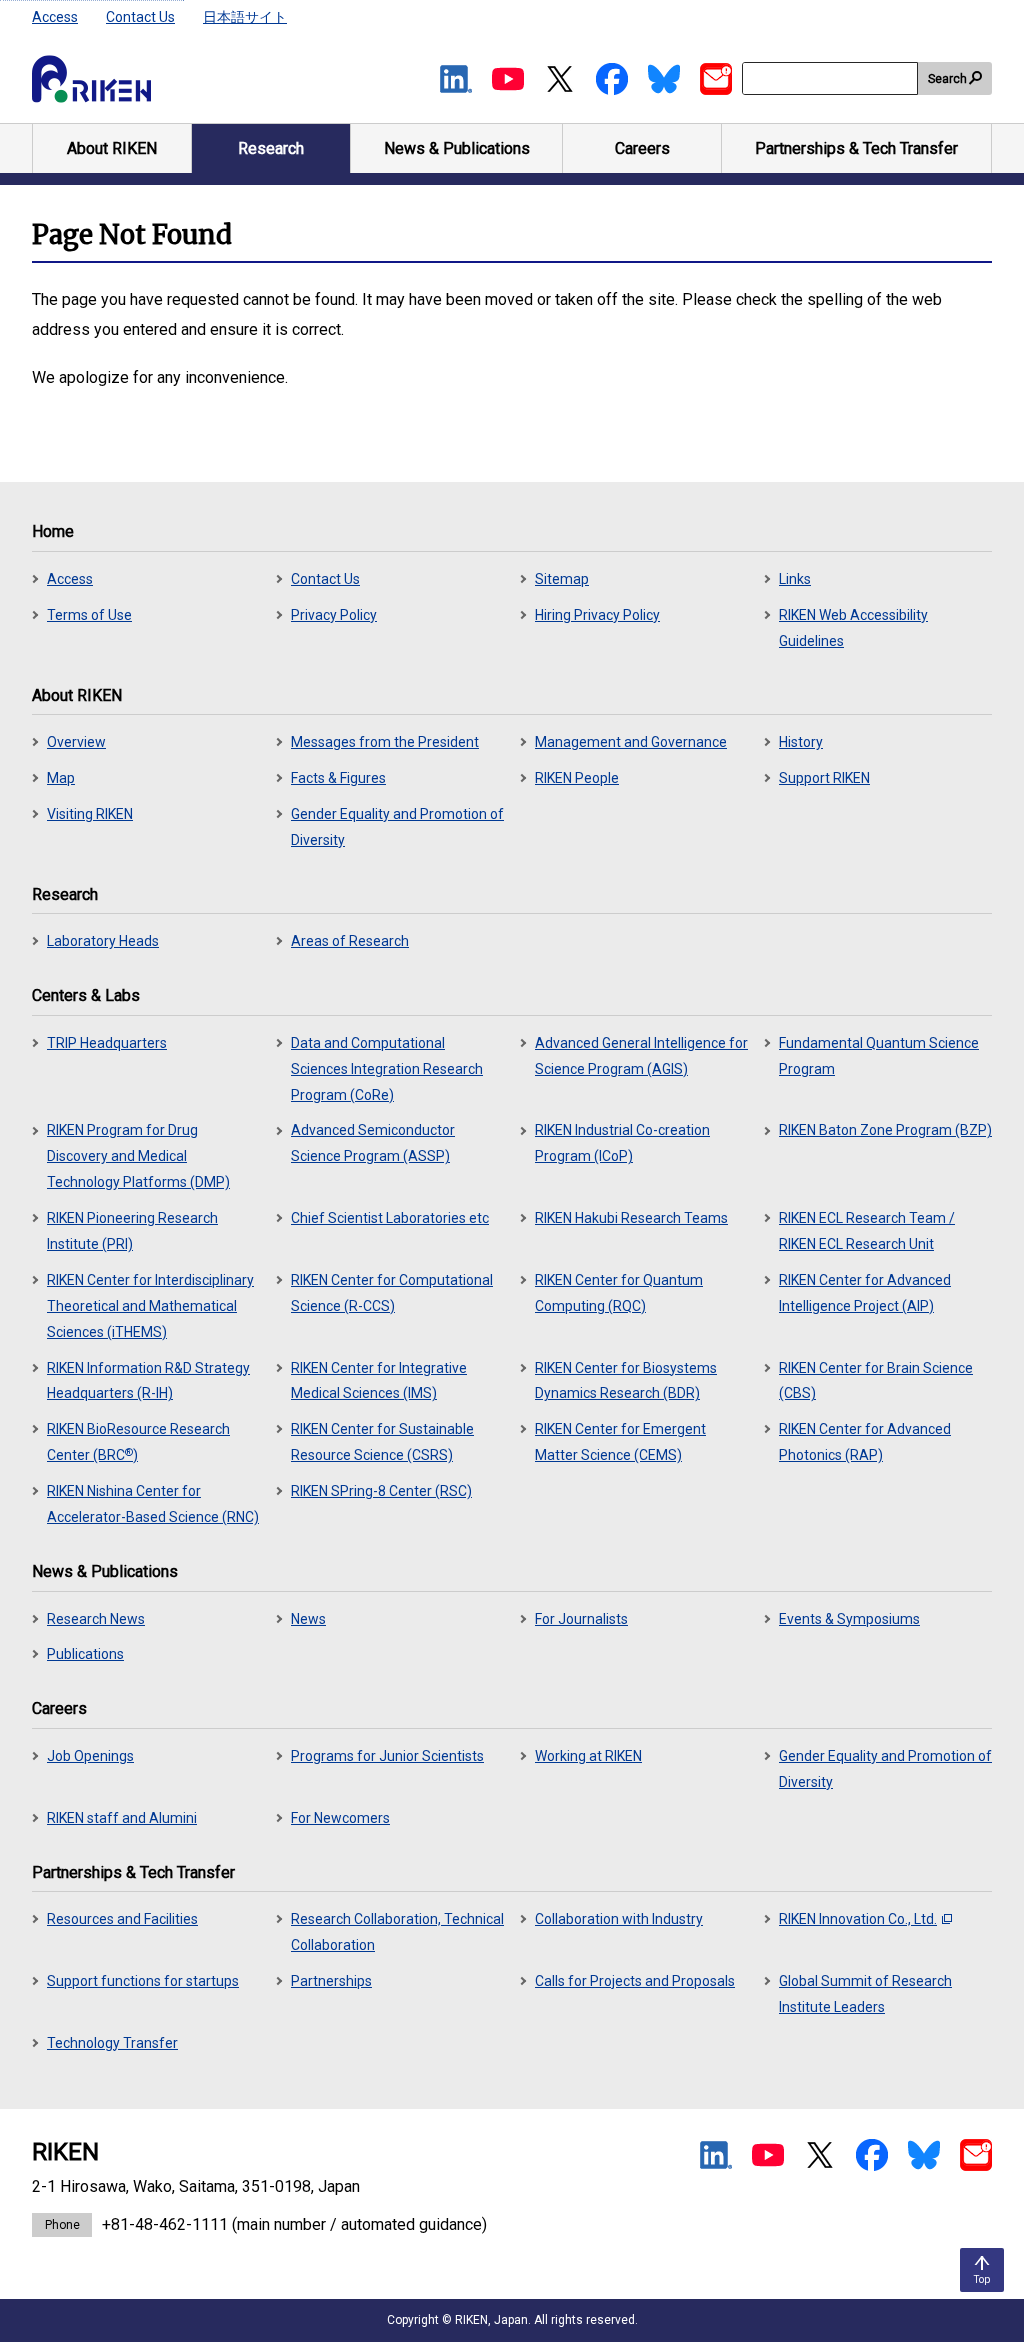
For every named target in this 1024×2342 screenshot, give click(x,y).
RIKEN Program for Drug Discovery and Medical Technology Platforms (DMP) (138, 1156)
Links (795, 579)
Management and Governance (631, 742)
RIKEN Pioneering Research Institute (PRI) (132, 1231)
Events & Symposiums (849, 1619)
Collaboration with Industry (619, 1919)
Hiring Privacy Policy (597, 615)
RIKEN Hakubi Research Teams (631, 1218)
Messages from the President (385, 742)
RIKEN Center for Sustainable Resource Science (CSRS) (382, 1442)
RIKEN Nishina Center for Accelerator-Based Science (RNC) (153, 1504)
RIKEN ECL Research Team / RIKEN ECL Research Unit (867, 1231)
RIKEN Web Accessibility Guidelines (853, 628)
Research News (96, 1619)
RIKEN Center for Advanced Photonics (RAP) (865, 1442)
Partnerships (331, 1981)
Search (947, 79)
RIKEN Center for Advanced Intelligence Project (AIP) (865, 1293)
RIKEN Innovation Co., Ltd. (858, 1919)
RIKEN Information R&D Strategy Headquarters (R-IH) (148, 1381)
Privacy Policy (334, 615)
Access (55, 17)
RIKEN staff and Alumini (122, 1818)
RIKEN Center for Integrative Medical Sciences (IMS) (379, 1381)
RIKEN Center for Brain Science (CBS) (876, 1381)
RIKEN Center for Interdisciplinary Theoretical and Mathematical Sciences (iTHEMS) (150, 1306)
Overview (76, 742)
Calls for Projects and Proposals (635, 1981)
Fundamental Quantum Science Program (879, 1056)
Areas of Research (350, 941)
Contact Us (140, 17)
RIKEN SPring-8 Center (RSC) (381, 1491)
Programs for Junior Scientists (387, 1756)
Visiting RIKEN (90, 814)
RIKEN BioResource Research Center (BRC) (138, 1442)
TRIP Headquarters (107, 1043)
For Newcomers (340, 1818)
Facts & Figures (338, 778)
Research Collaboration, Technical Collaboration (397, 1932)
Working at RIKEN (588, 1756)
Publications (85, 1654)
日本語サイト (245, 17)
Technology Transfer (112, 2043)
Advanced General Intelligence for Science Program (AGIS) (641, 1056)
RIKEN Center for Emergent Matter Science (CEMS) (620, 1442)
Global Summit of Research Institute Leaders (865, 1994)
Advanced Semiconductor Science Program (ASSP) (373, 1143)
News (308, 1619)
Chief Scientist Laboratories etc (390, 1218)
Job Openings (90, 1756)
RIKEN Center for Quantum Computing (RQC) (619, 1293)
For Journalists (581, 1619)
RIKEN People (577, 778)
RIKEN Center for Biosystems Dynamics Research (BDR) (626, 1381)
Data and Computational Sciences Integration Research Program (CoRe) (387, 1069)
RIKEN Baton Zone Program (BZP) (885, 1130)
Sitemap (562, 579)
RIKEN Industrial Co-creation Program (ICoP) (622, 1143)
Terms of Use (89, 615)
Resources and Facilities (122, 1919)
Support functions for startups (143, 1981)
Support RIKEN (824, 778)
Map (61, 778)
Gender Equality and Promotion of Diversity (397, 827)
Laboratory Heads (103, 941)
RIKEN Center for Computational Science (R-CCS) (392, 1293)
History (801, 742)
